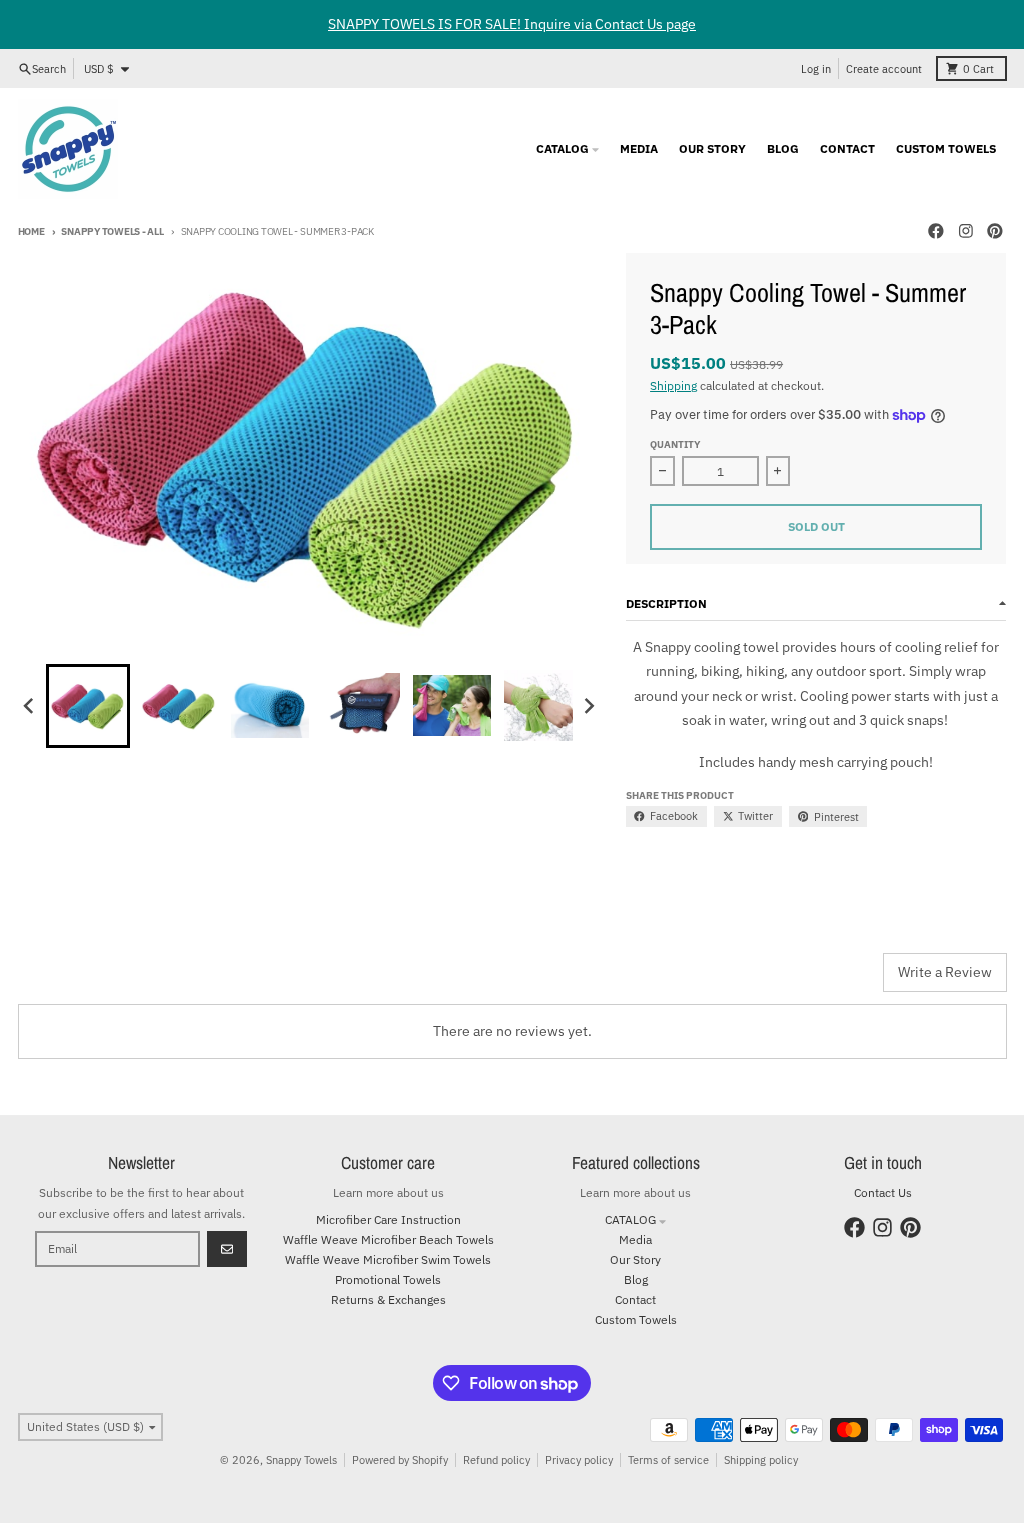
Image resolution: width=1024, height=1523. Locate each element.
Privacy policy (579, 1460)
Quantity (675, 444)
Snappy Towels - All (112, 231)
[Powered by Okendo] (108, 980)
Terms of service (668, 1460)
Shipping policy (761, 1460)
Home (31, 231)
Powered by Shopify (400, 1460)
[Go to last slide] (30, 705)
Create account (884, 69)
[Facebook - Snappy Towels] (935, 231)
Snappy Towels (301, 1460)
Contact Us (883, 1192)
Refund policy (496, 1460)
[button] (88, 706)
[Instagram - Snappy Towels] (965, 231)
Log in (816, 69)
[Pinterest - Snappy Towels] (995, 231)
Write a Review (945, 972)
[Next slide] (589, 705)
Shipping (673, 385)
